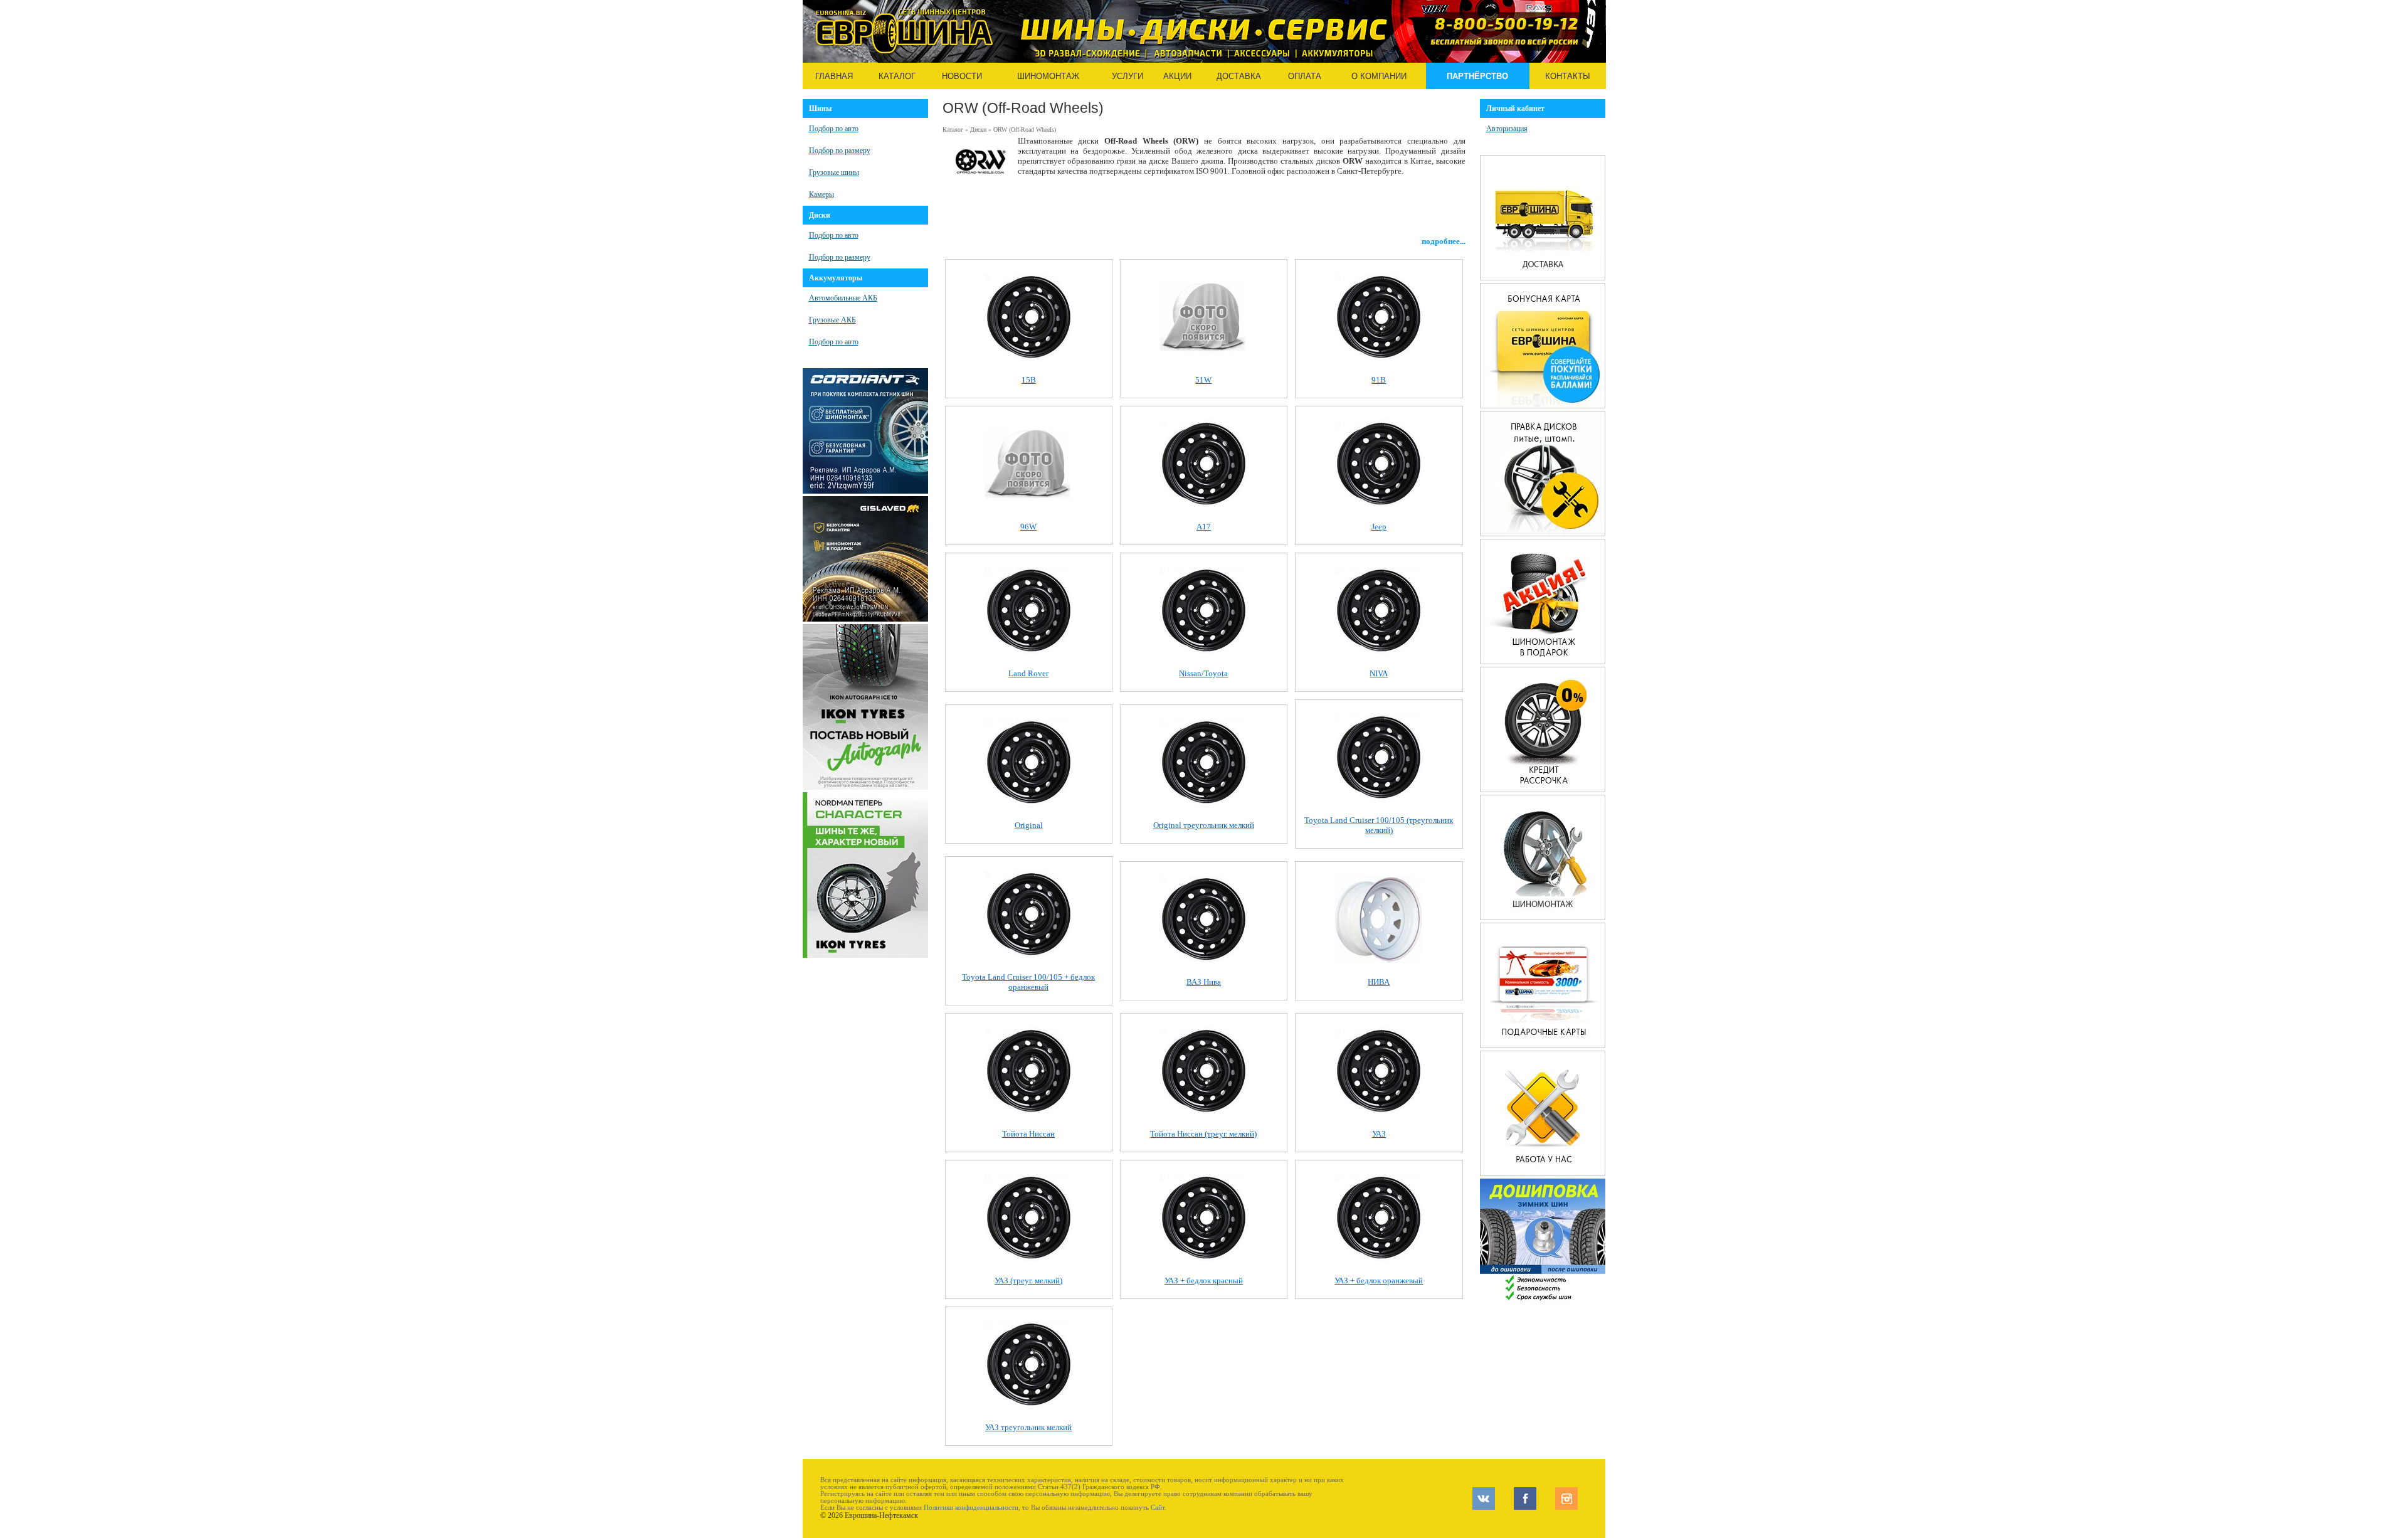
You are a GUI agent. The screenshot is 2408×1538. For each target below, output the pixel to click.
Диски (978, 130)
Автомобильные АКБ (843, 298)
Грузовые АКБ (832, 320)
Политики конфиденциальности (971, 1508)
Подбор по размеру (840, 151)
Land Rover (1028, 673)
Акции (1177, 76)
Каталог (897, 76)
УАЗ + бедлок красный (1204, 1281)
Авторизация (1507, 129)
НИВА (1379, 982)
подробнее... (1444, 241)
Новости (962, 76)
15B (1029, 380)
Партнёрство (1477, 76)
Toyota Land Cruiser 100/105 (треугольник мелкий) (1379, 825)
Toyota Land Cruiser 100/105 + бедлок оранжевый (1028, 982)
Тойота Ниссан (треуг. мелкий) (1203, 1134)
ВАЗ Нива (1204, 982)
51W (1203, 380)
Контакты (1568, 76)
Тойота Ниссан (1028, 1134)
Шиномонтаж (1048, 76)
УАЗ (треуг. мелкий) (1028, 1281)
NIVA (1379, 673)
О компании (1379, 76)
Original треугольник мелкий (1204, 825)
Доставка (1239, 76)
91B (1379, 380)
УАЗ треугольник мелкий (1028, 1427)
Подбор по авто (834, 129)
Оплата (1305, 76)
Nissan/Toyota (1203, 673)
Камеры (821, 194)
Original (1029, 825)
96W (1028, 527)
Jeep (1379, 527)
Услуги (1127, 76)
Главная (834, 76)
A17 (1204, 527)
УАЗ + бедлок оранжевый (1379, 1281)
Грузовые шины (834, 172)
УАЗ (1379, 1134)
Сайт (1158, 1508)
